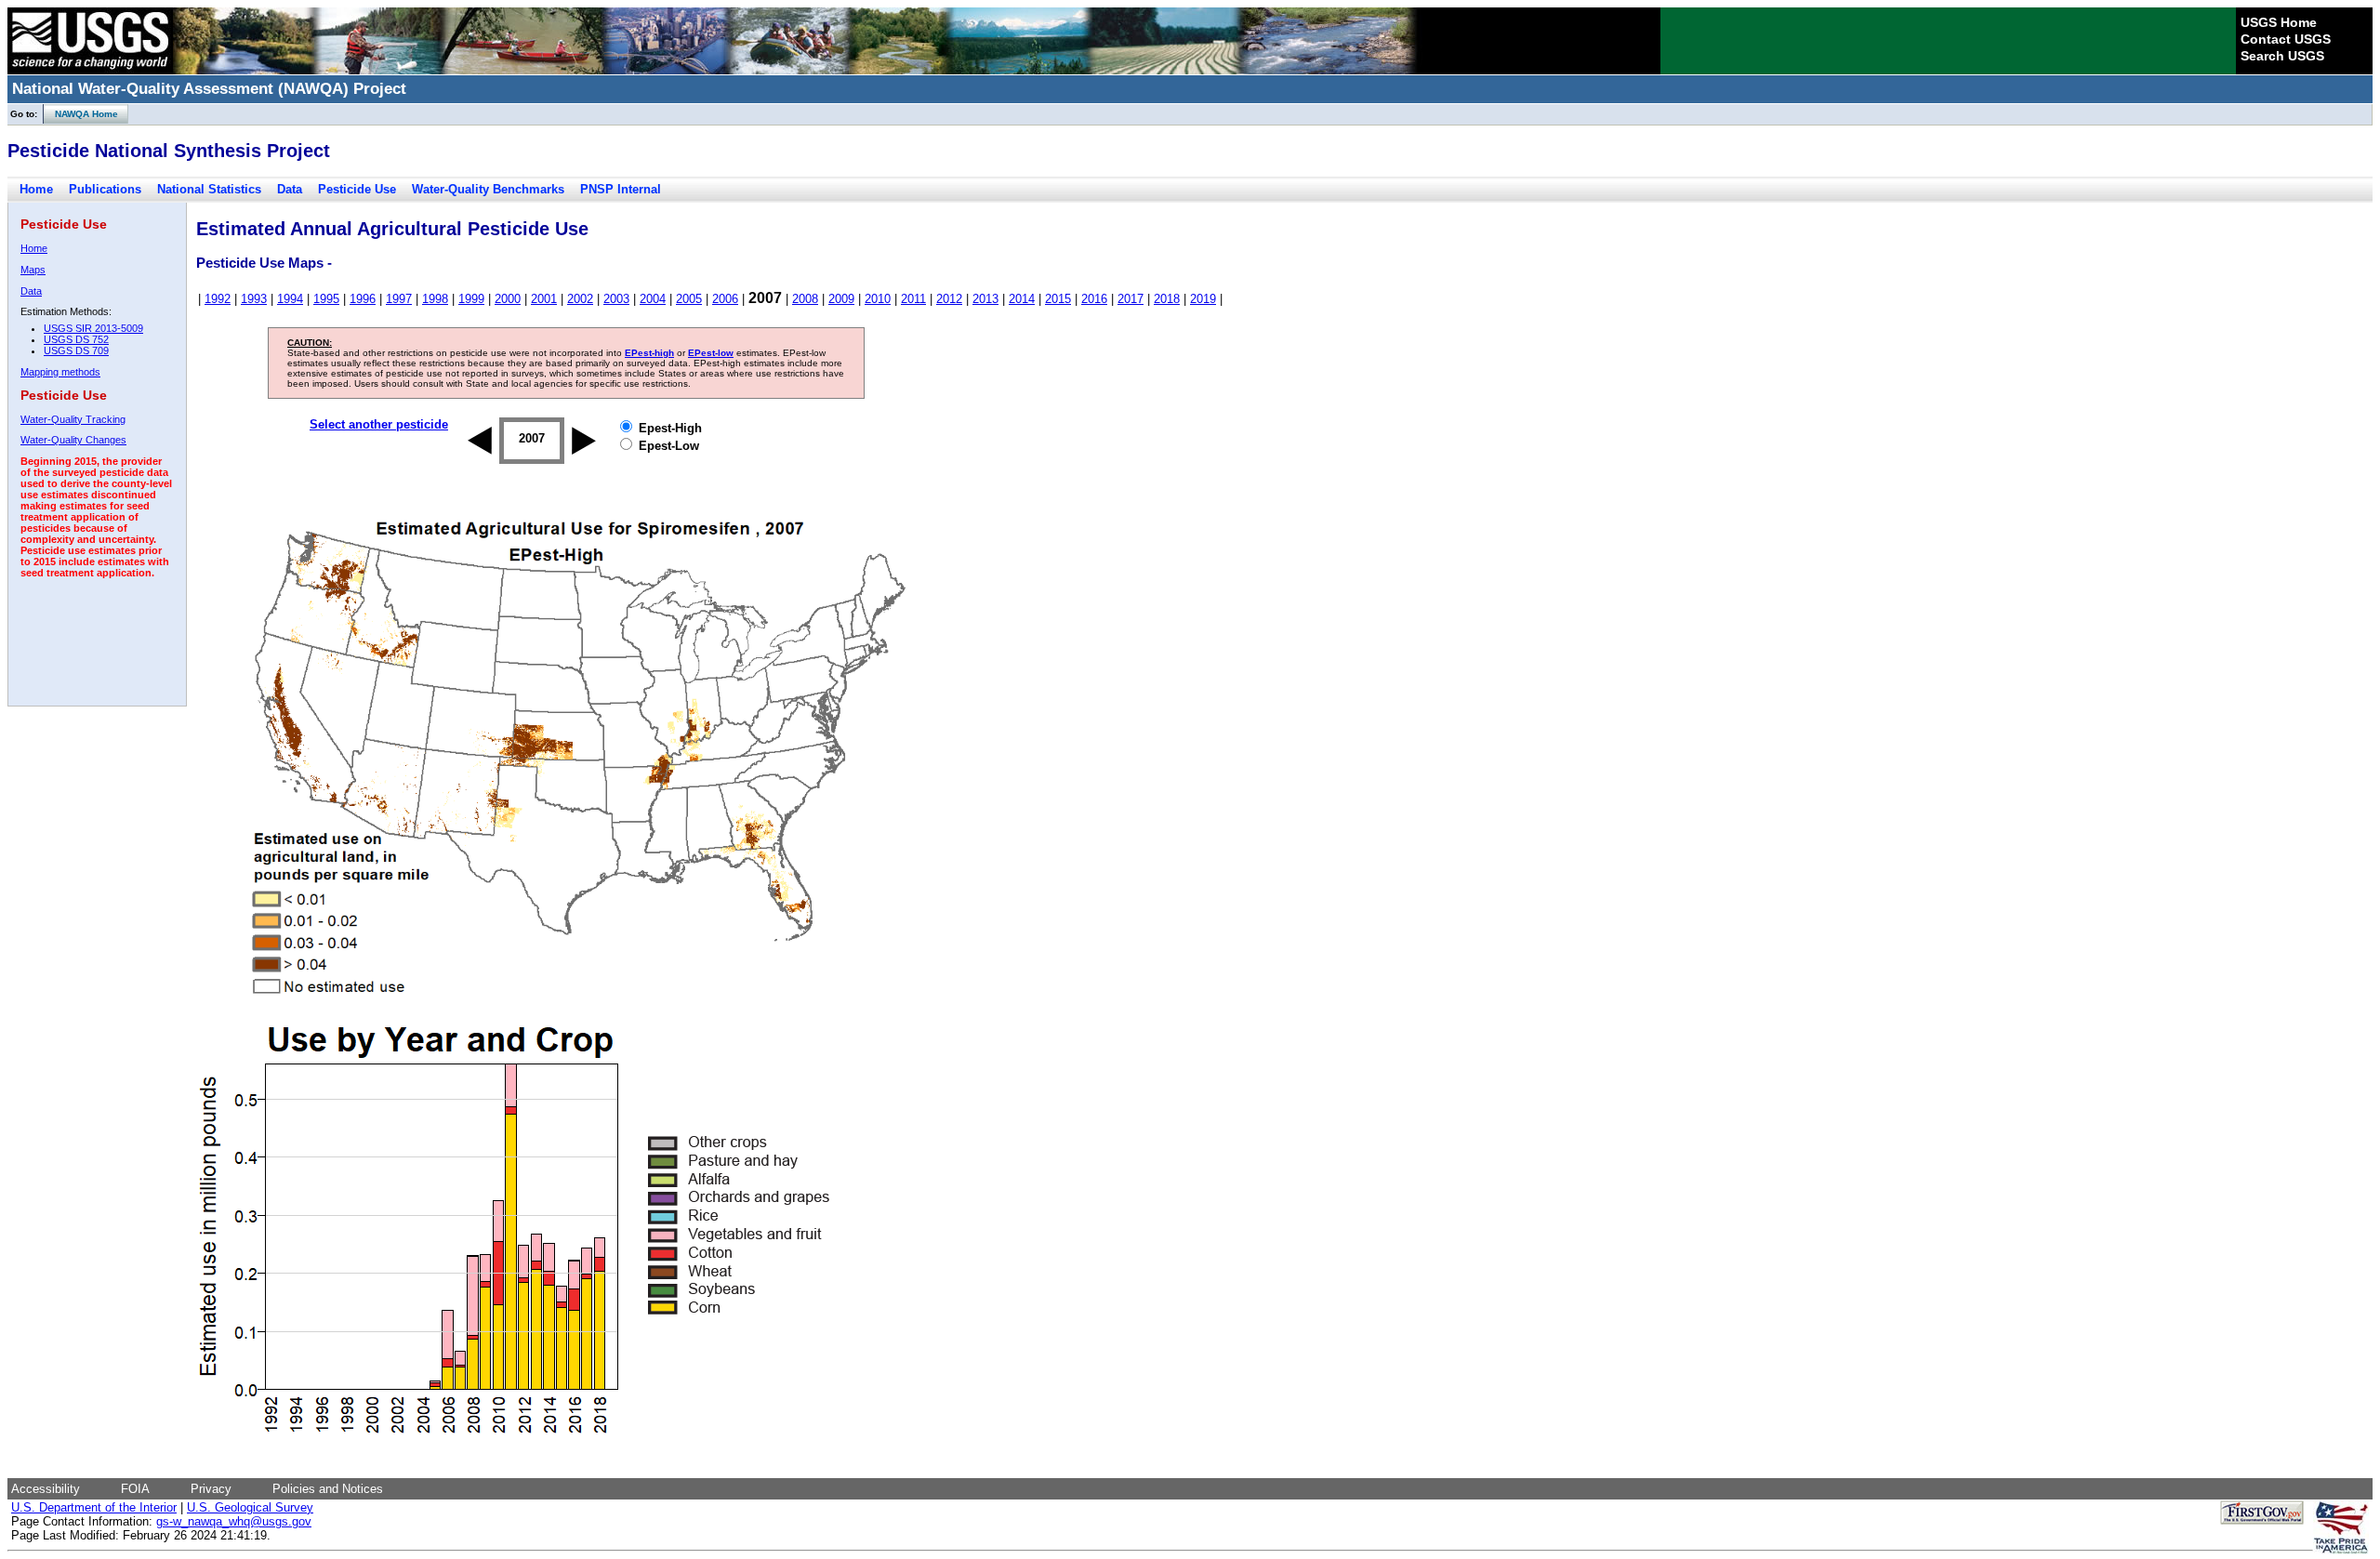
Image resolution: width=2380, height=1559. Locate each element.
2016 (1094, 299)
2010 (878, 299)
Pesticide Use (357, 189)
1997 (399, 299)
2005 (689, 299)
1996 (363, 299)
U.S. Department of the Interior (94, 1507)
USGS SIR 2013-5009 (93, 328)
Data (290, 189)
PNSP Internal (621, 189)
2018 (1167, 299)
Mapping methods (60, 372)
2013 (985, 299)
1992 (218, 299)
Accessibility (46, 1489)
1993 (254, 299)
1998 (435, 299)
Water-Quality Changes (73, 440)
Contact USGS (2286, 39)
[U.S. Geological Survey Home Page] (90, 70)
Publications (105, 189)
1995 (326, 299)
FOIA (135, 1489)
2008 (805, 299)
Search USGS (2282, 56)
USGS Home (2279, 22)
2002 (580, 299)
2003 (616, 299)
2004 (653, 299)
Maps (33, 270)
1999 (471, 299)
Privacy (211, 1489)
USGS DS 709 (76, 350)
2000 (508, 299)
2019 (1203, 299)
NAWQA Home (81, 114)
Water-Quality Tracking (73, 419)
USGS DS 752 (76, 339)
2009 (841, 299)
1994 (290, 299)
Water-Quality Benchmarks (488, 189)
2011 (913, 299)
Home (36, 189)
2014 (1022, 299)
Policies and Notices (328, 1489)
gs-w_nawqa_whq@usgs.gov (234, 1521)
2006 (725, 299)
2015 (1058, 299)
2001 (544, 299)
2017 (1130, 299)
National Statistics (209, 189)
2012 (949, 299)
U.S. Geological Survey (250, 1507)
